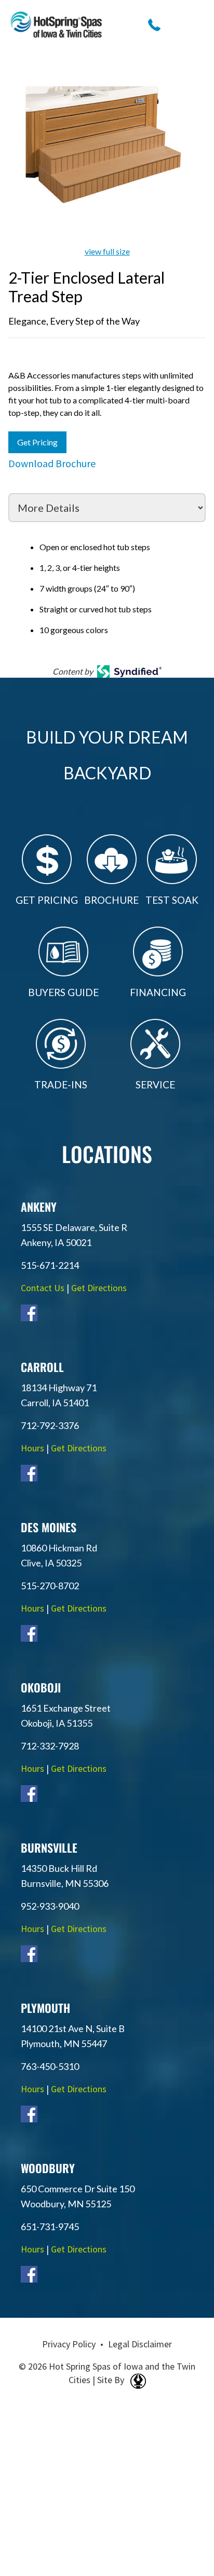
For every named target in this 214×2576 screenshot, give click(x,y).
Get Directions (99, 1288)
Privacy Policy (69, 2344)
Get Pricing (37, 442)
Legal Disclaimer (140, 2344)
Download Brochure (52, 463)
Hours (32, 1448)
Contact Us (43, 1288)
